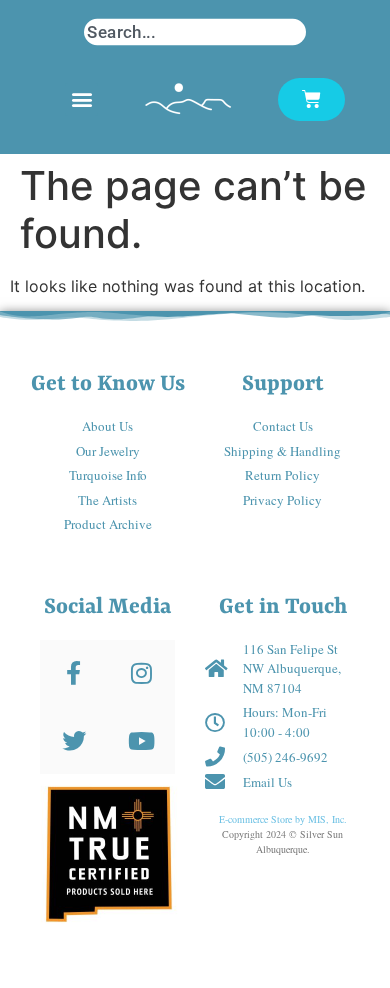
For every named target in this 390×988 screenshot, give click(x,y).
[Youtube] (141, 740)
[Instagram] (141, 673)
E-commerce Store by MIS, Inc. (283, 819)
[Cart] (311, 99)
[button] (81, 99)
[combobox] (195, 32)
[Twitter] (73, 740)
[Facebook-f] (73, 673)
